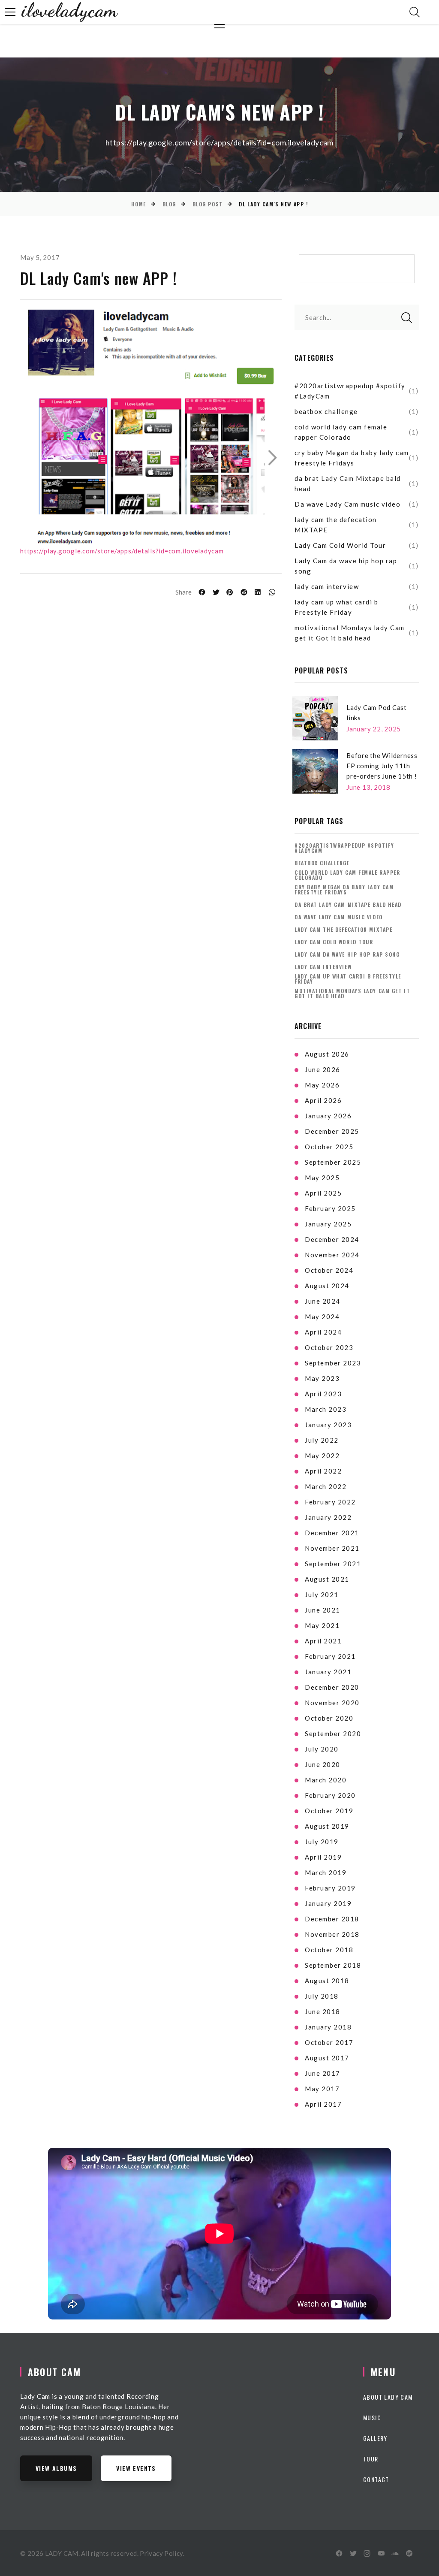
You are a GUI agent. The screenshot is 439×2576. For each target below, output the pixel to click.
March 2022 (326, 1486)
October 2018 (329, 1950)
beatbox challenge (326, 411)
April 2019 (323, 1857)
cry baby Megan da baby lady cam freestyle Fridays (352, 458)
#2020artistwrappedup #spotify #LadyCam (350, 391)
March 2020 (326, 1780)
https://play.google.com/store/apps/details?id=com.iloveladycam (122, 551)
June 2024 (323, 1301)
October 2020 (329, 1718)
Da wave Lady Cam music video (347, 504)
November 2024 (332, 1255)
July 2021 (322, 1595)
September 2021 (333, 1564)
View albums (56, 2468)
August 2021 (327, 1579)
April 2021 (323, 1641)
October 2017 (329, 2042)
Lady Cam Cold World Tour (340, 545)
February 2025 (330, 1208)
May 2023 (322, 1378)
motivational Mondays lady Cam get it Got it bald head (350, 633)
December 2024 (332, 1239)
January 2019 (328, 1903)
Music (372, 2417)
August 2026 (327, 1054)
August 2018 (327, 1981)
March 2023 (326, 1409)
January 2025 (328, 1224)
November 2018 (332, 1934)
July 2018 (322, 1996)
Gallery (375, 2438)
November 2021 (332, 1548)
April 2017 (323, 2104)
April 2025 (323, 1193)
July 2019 (322, 1842)
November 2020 (332, 1703)
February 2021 (330, 1656)
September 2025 (333, 1162)
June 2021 (323, 1610)
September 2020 (333, 1733)
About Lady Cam (388, 2397)
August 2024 (327, 1286)
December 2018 (332, 1919)
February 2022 (330, 1502)
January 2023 (328, 1425)
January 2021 (328, 1672)
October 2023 (329, 1347)
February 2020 (330, 1795)
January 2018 (328, 2027)
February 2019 (330, 1888)
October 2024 (329, 1270)
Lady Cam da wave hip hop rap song (346, 566)
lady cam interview (327, 586)
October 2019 (329, 1811)
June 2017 (323, 2073)
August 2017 (327, 2058)
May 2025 (322, 1178)
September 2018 (333, 1965)
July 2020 (322, 1749)
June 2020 (323, 1764)
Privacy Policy (161, 2553)
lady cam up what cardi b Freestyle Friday (336, 607)
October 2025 (329, 1147)
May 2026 (322, 1085)
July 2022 (322, 1440)
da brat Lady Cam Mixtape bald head (348, 483)
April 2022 (323, 1471)
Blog (169, 204)
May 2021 (322, 1625)
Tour (371, 2459)
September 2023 (333, 1363)
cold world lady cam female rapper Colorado (341, 432)
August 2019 (327, 1826)
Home (139, 204)
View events (136, 2468)
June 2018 (323, 2011)
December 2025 (332, 1131)
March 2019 (326, 1872)
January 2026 (328, 1116)
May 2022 (322, 1456)
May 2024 (322, 1317)
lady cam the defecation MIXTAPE (336, 525)
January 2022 (328, 1517)
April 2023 (323, 1394)
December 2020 (332, 1687)
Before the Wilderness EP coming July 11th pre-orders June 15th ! (382, 766)
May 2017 (322, 2089)
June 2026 (323, 1069)
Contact (376, 2479)
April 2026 (323, 1100)
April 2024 (323, 1332)
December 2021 (332, 1533)
